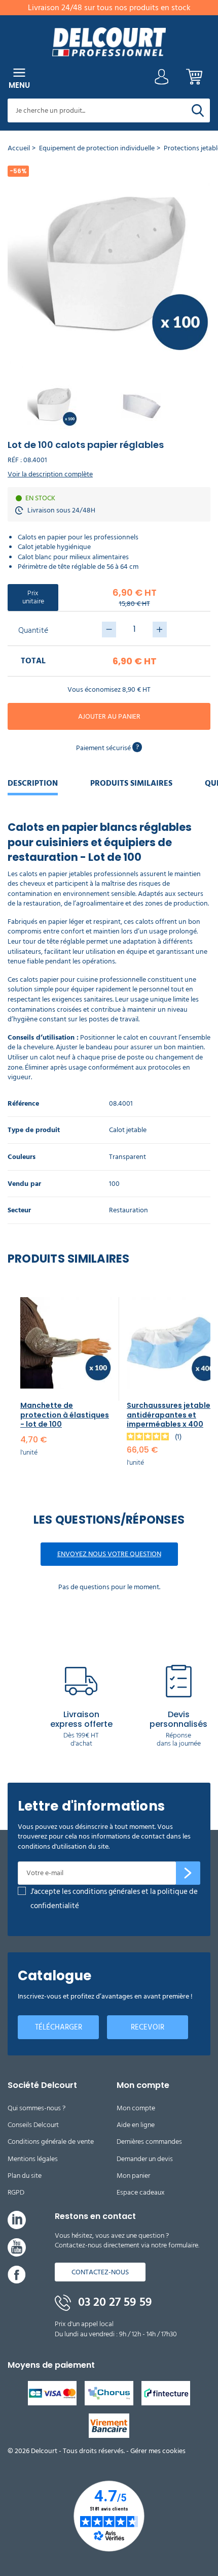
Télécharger (59, 2027)
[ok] (188, 1873)
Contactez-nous (100, 2272)
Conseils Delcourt (33, 2125)
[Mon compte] (162, 79)
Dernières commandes (149, 2142)
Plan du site (25, 2176)
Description (33, 783)
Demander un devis (145, 2159)
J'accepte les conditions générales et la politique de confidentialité (114, 1899)
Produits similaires (131, 783)
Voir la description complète (50, 474)
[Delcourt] (109, 42)
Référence (23, 1104)
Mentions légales (33, 2159)
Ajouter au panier (109, 716)
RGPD (16, 2192)
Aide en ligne (136, 2125)
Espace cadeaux (141, 2192)
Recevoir (148, 2027)
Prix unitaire (33, 597)
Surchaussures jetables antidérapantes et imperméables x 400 (171, 1414)
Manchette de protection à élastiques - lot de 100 (65, 1414)
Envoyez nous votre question (109, 1554)
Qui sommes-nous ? (37, 2108)
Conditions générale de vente (51, 2142)
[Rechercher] (198, 110)
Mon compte (136, 2108)
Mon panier (133, 2176)
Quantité (33, 630)
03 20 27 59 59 (114, 2302)
